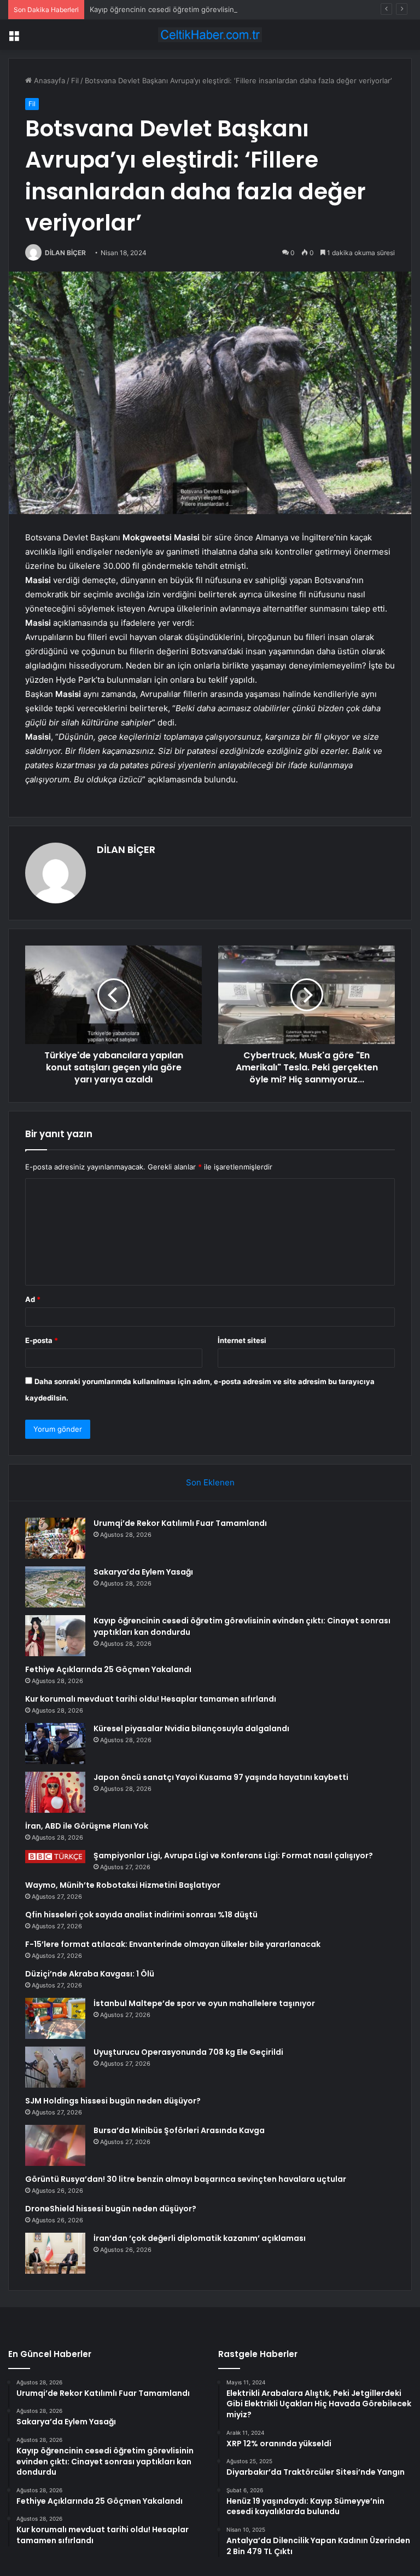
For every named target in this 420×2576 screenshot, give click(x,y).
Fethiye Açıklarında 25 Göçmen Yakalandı (108, 1669)
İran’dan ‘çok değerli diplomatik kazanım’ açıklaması (200, 2238)
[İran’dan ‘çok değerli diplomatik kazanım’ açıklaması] (55, 2253)
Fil (75, 80)
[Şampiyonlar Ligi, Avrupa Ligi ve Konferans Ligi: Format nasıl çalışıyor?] (55, 1857)
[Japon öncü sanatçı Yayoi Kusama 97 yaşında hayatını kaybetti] (55, 1792)
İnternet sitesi (242, 1340)
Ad (33, 1299)
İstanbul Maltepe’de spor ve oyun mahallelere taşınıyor (204, 2003)
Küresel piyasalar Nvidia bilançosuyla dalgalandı (191, 1728)
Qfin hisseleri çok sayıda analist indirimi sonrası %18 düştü (141, 1915)
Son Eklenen (210, 1482)
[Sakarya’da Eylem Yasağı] (55, 1587)
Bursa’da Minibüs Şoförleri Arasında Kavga (179, 2130)
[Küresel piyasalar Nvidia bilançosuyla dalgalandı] (55, 1744)
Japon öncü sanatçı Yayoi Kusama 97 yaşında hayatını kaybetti (221, 1777)
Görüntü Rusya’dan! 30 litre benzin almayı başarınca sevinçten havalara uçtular (186, 2179)
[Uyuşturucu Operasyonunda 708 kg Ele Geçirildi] (55, 2067)
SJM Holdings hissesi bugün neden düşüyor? (113, 2101)
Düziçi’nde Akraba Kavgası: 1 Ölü (90, 1974)
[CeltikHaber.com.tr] (210, 35)
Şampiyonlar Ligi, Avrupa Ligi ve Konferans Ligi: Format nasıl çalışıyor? (233, 1855)
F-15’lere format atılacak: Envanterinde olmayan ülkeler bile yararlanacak (173, 1944)
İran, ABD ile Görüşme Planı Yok (87, 1826)
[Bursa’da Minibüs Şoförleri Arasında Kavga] (55, 2145)
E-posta (42, 1340)
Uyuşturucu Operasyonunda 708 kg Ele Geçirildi (188, 2052)
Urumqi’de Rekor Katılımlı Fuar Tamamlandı (180, 1523)
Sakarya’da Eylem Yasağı (143, 1572)
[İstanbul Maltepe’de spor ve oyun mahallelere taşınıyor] (55, 2018)
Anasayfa (48, 80)
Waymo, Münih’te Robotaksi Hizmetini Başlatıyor (123, 1885)
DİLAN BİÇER (65, 253)
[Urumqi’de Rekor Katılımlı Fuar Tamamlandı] (55, 1538)
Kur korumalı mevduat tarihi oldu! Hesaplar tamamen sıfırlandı (151, 1699)
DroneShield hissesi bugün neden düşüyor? (111, 2209)
